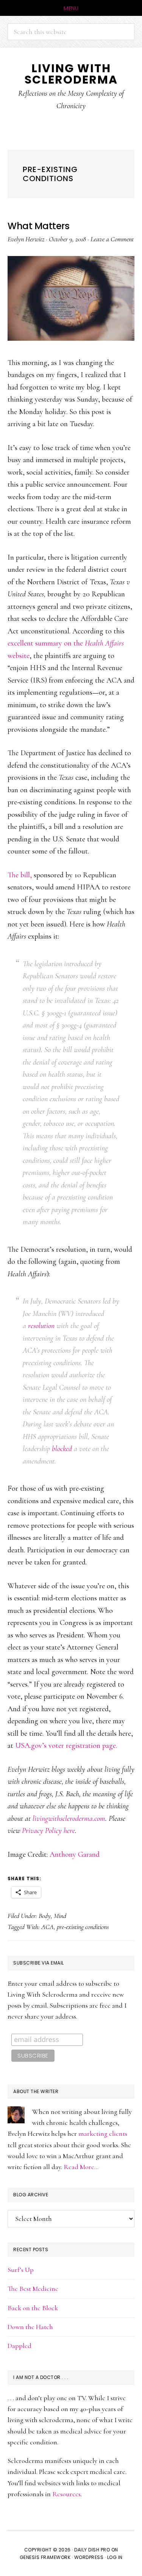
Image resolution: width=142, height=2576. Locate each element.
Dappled (20, 2346)
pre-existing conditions (83, 1927)
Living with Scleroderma (71, 74)
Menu (71, 8)
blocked (62, 1449)
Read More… (81, 2167)
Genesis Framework (45, 2557)
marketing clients (103, 2134)
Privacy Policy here (48, 1831)
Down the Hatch (30, 2327)
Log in (115, 2557)
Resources (66, 2494)
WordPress (89, 2557)
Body (45, 1916)
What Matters (38, 226)
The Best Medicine (33, 2289)
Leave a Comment (112, 239)
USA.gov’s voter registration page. (66, 1746)
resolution (41, 1326)
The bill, (20, 875)
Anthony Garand (75, 1854)
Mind (60, 1916)
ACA (48, 1927)
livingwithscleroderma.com (69, 1819)
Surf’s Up (21, 2270)
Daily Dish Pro (92, 2550)
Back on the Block (33, 2308)
